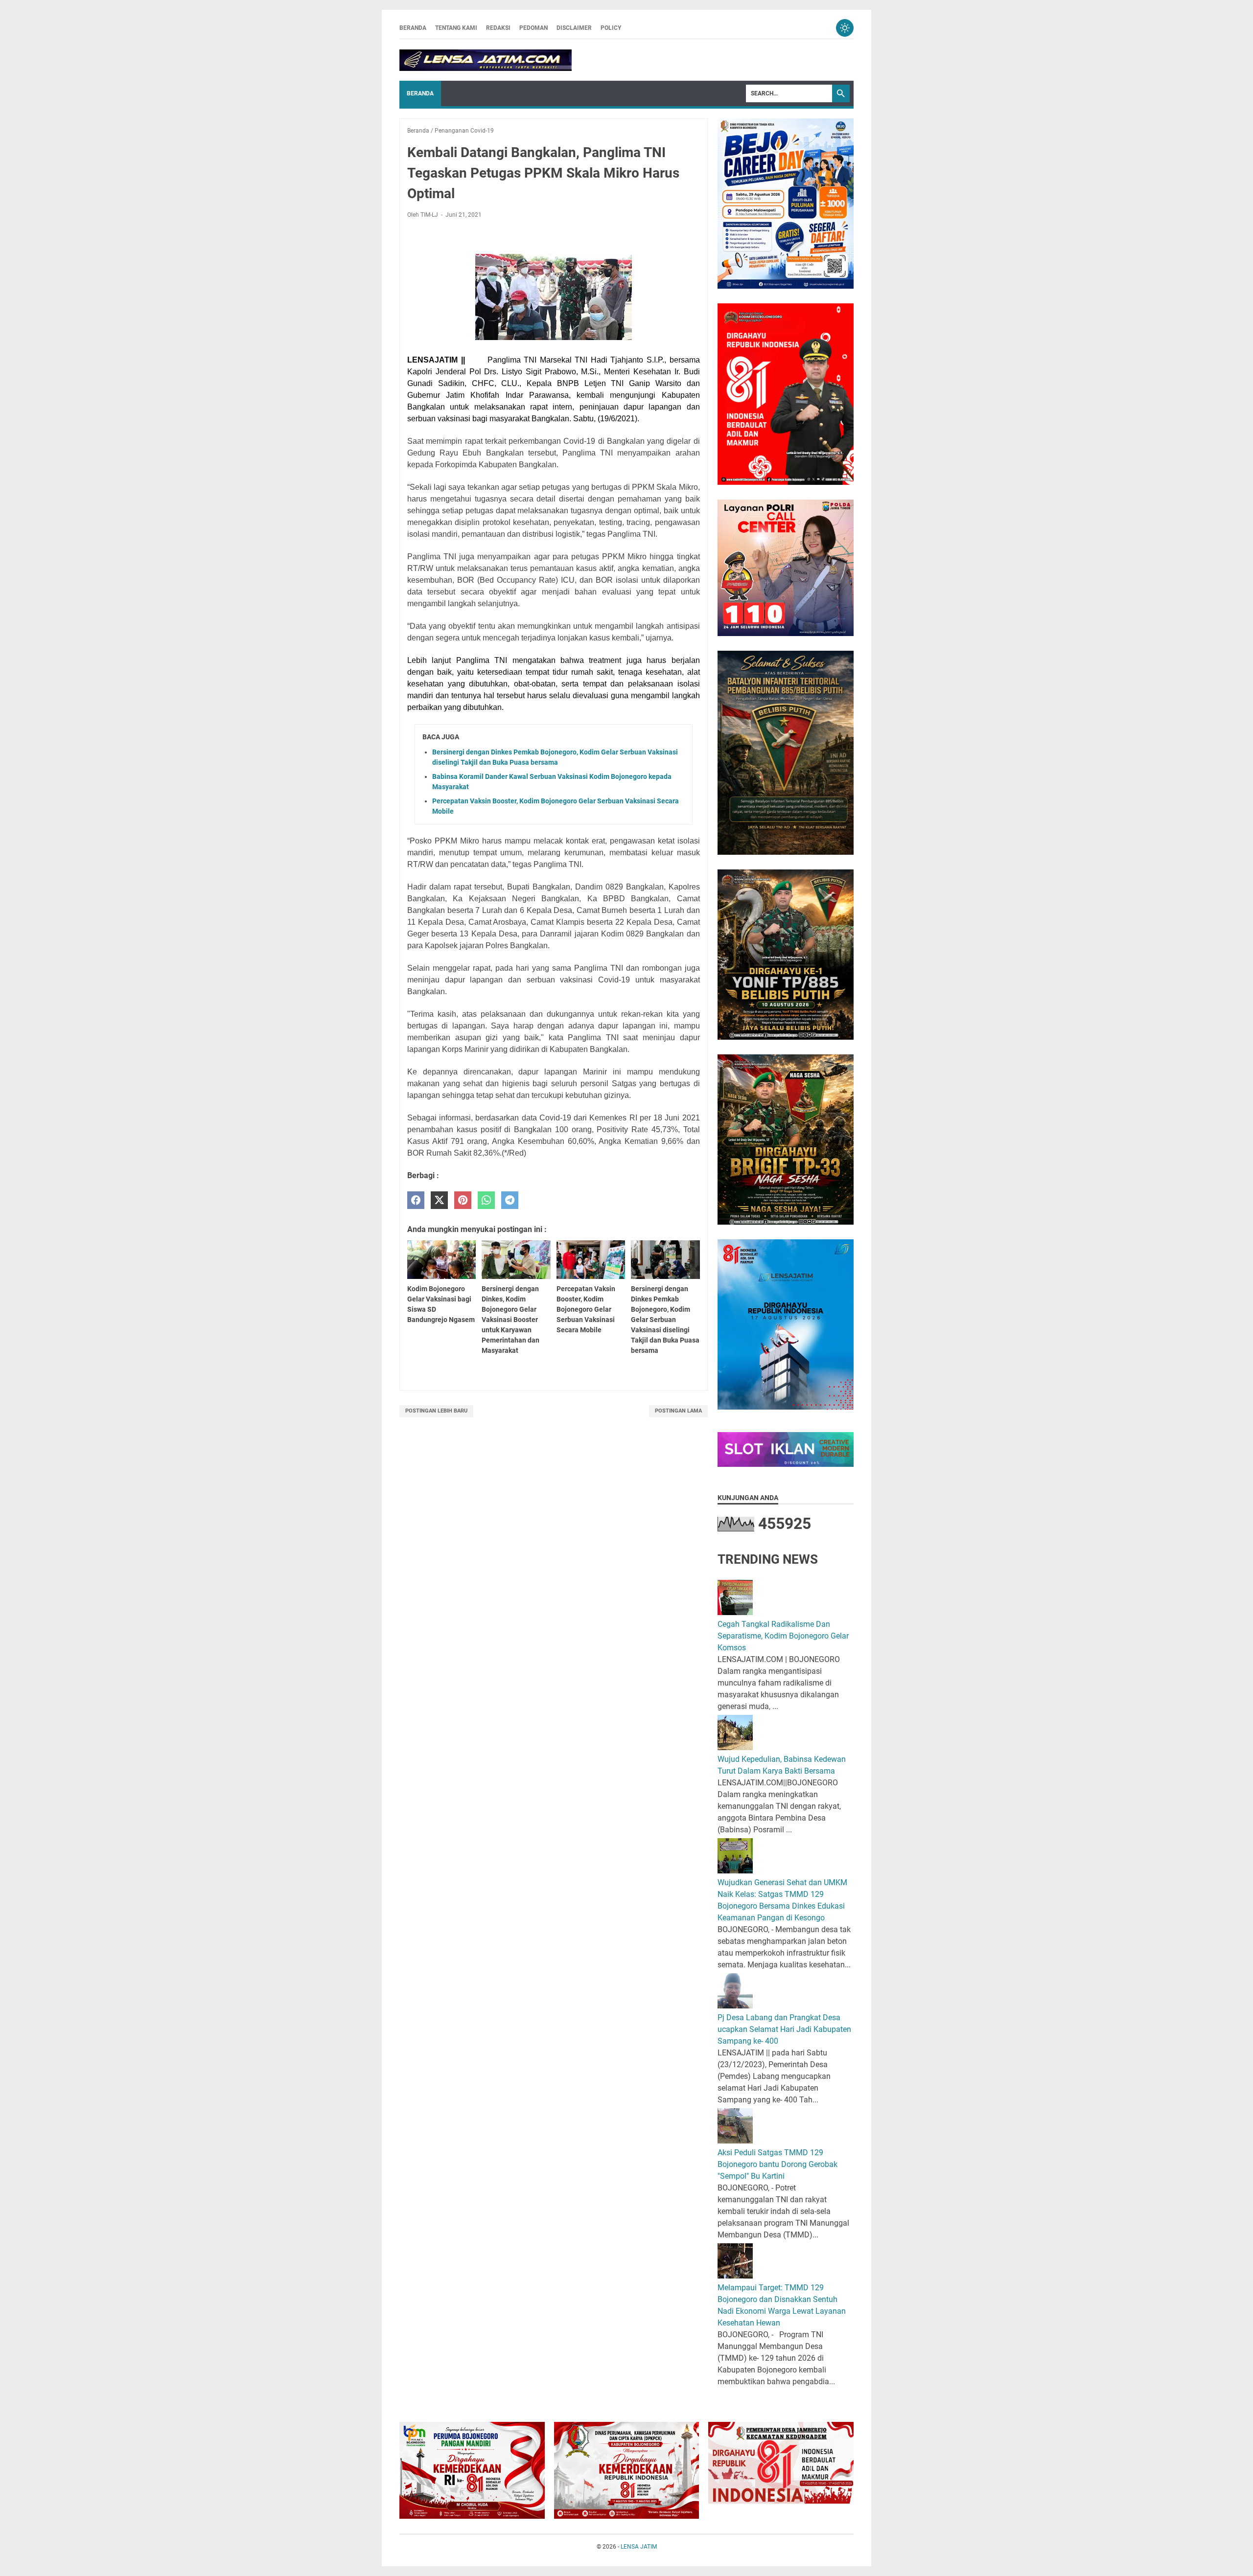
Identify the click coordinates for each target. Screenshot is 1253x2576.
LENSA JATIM (639, 2547)
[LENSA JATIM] (486, 60)
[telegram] (510, 1200)
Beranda (413, 28)
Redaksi (498, 28)
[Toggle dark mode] (845, 28)
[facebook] (416, 1200)
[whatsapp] (486, 1200)
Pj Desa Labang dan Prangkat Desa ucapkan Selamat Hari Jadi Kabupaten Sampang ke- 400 (784, 2029)
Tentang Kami (456, 28)
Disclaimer (574, 28)
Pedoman (534, 28)
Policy (611, 28)
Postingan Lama (678, 1411)
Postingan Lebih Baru (436, 1411)
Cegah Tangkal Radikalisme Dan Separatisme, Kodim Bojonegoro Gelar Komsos (783, 1636)
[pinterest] (463, 1200)
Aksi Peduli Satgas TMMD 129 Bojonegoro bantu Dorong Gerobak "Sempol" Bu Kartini (777, 2164)
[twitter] (439, 1200)
